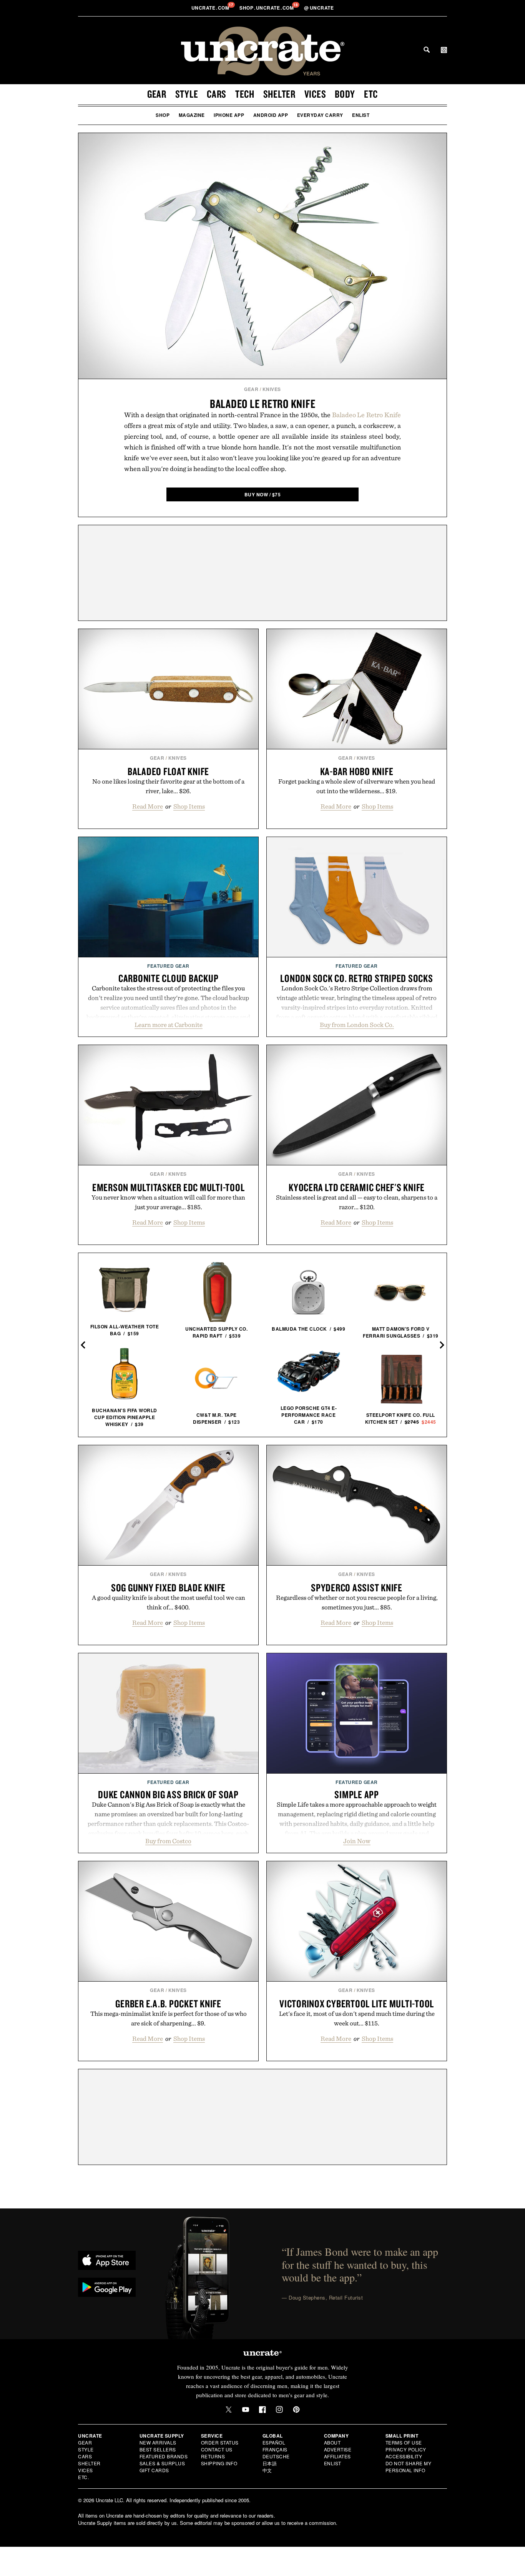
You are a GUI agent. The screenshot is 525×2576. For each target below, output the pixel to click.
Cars (217, 94)
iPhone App (229, 115)
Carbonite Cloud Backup (169, 978)
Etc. (83, 2477)
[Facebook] (262, 2410)
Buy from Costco (168, 1841)
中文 (267, 2470)
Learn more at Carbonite (169, 1025)
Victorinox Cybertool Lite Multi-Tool (357, 2004)
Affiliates (337, 2456)
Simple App (357, 1794)
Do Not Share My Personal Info (409, 2467)
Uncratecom (211, 8)
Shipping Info (219, 2463)
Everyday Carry (320, 115)
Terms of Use (404, 2442)
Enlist (361, 115)
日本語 (270, 2463)
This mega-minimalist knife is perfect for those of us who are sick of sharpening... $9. (169, 2018)
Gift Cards (154, 2470)
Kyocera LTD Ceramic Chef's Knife (357, 1187)
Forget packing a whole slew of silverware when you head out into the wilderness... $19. (357, 786)
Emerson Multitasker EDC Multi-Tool (169, 1187)
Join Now (357, 1841)
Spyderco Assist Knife (357, 1588)
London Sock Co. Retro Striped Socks (356, 978)
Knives (272, 389)
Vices (315, 94)
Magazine (192, 115)
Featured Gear (168, 966)
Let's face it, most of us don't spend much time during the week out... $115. (357, 2018)
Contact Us (217, 2449)
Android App (271, 115)
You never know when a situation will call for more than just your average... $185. (168, 1202)
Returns (213, 2456)
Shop (163, 115)
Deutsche (276, 2456)
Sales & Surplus (162, 2463)
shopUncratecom (267, 8)
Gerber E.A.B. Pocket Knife (168, 2004)
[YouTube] (246, 2410)
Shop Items (189, 806)
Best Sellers (158, 2449)
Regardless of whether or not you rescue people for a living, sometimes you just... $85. (357, 1602)
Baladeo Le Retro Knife (263, 404)
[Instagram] (279, 2410)
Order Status (220, 2442)
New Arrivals (158, 2442)
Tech (245, 94)
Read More (148, 806)
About (332, 2442)
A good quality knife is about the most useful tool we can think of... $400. (169, 1602)
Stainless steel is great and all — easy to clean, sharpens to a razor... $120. (357, 1202)
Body (345, 94)
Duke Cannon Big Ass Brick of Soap (168, 1794)
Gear (157, 94)
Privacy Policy (406, 2449)
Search (427, 50)
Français (275, 2449)
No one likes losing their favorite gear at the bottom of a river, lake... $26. (168, 786)
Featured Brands (164, 2456)
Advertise (338, 2449)
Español (274, 2442)
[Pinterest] (296, 2410)
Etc (371, 94)
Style (187, 94)
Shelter (279, 94)
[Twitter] (229, 2410)
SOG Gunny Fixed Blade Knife (168, 1588)
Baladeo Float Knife (168, 771)
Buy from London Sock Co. (357, 1025)
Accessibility (404, 2456)
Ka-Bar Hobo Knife (357, 771)
